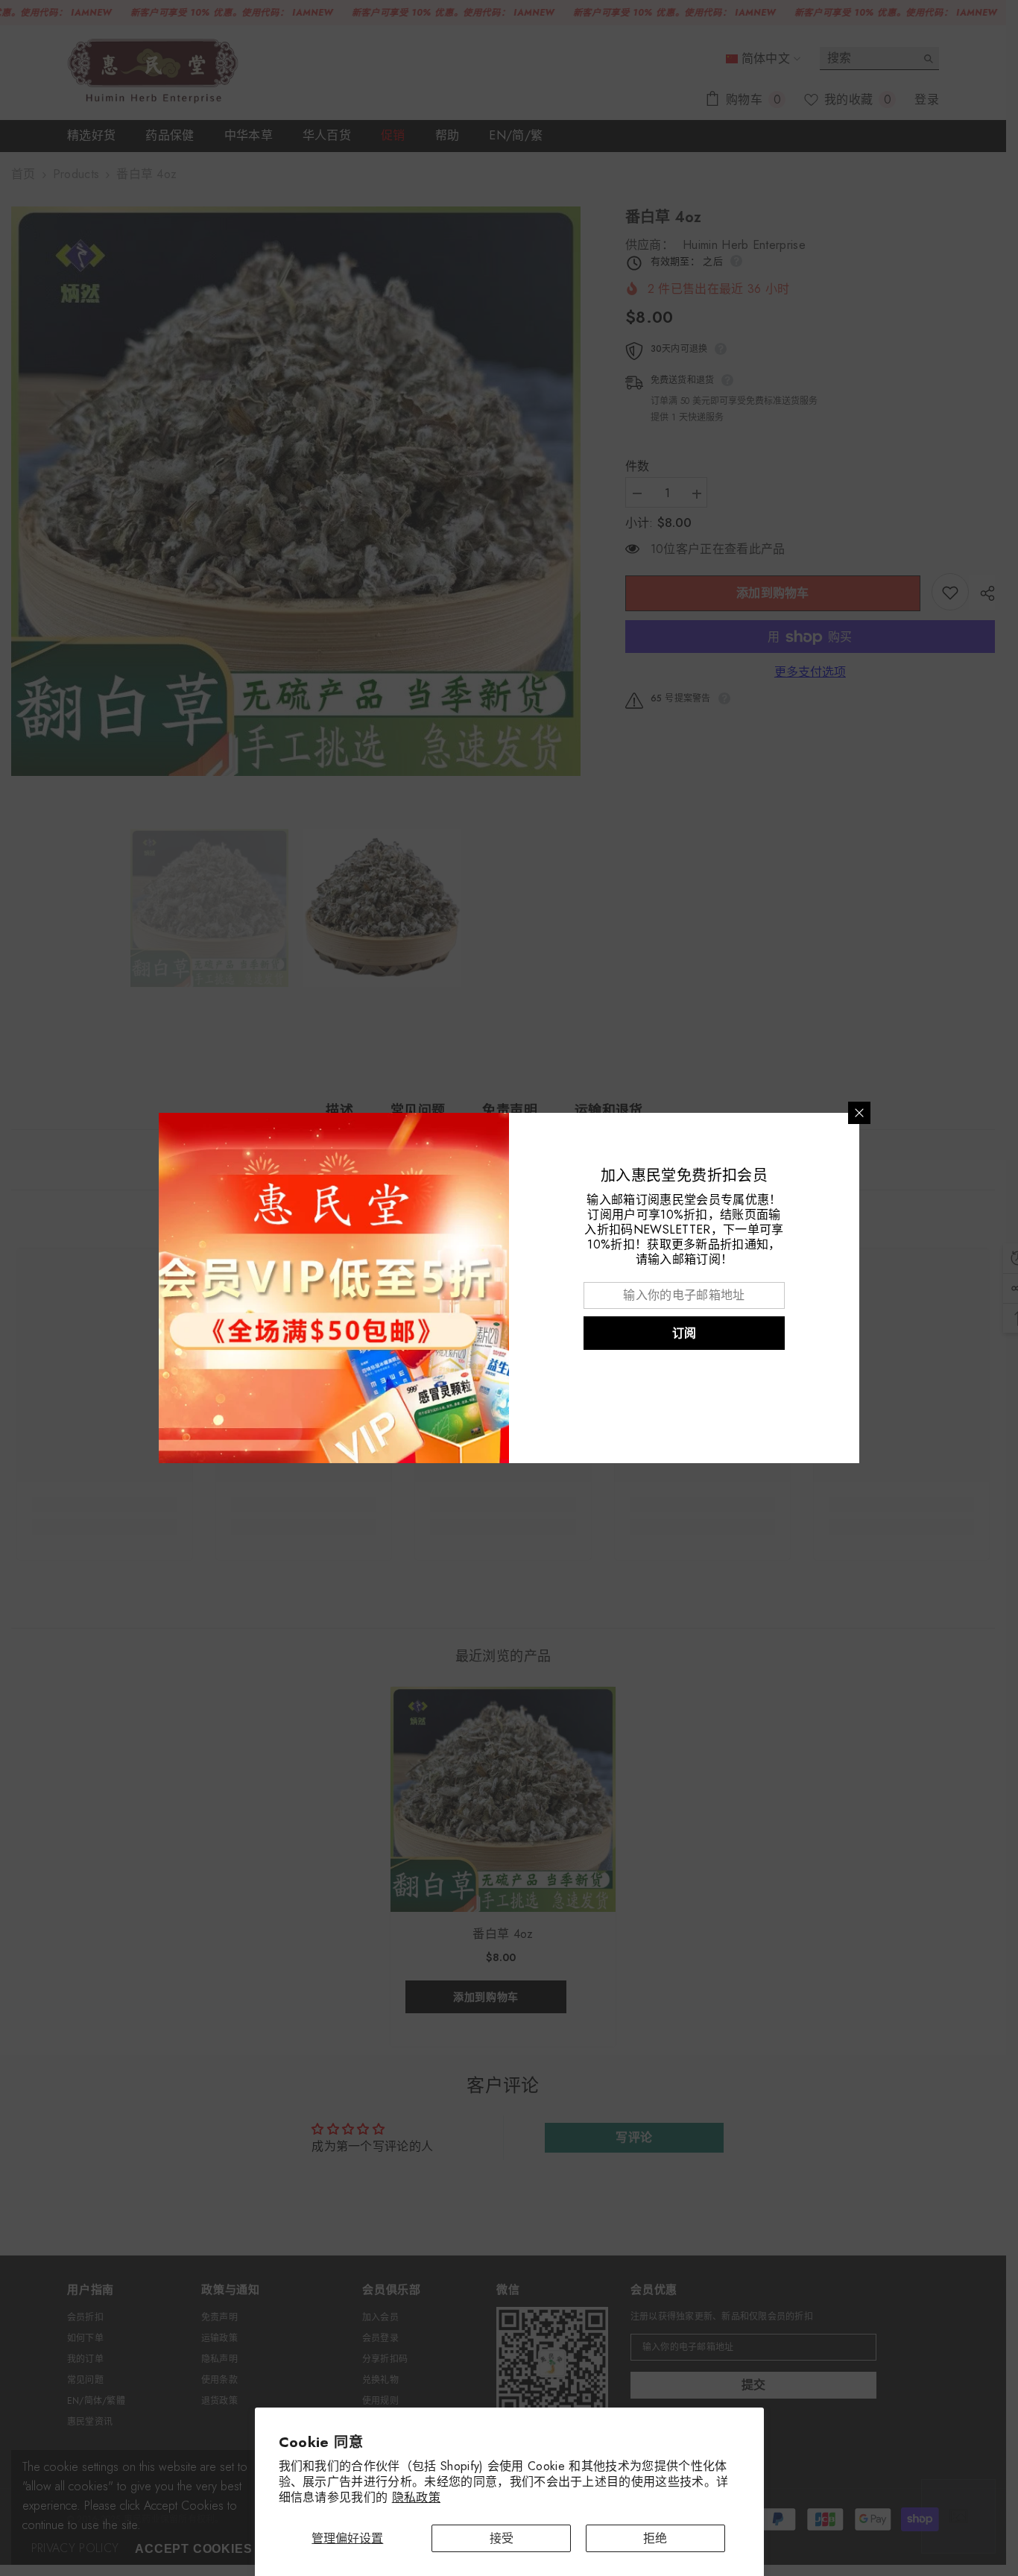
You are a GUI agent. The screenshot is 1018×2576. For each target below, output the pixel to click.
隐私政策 (416, 2497)
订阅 (685, 1333)
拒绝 (655, 2538)
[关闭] (859, 1113)
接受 (502, 2538)
